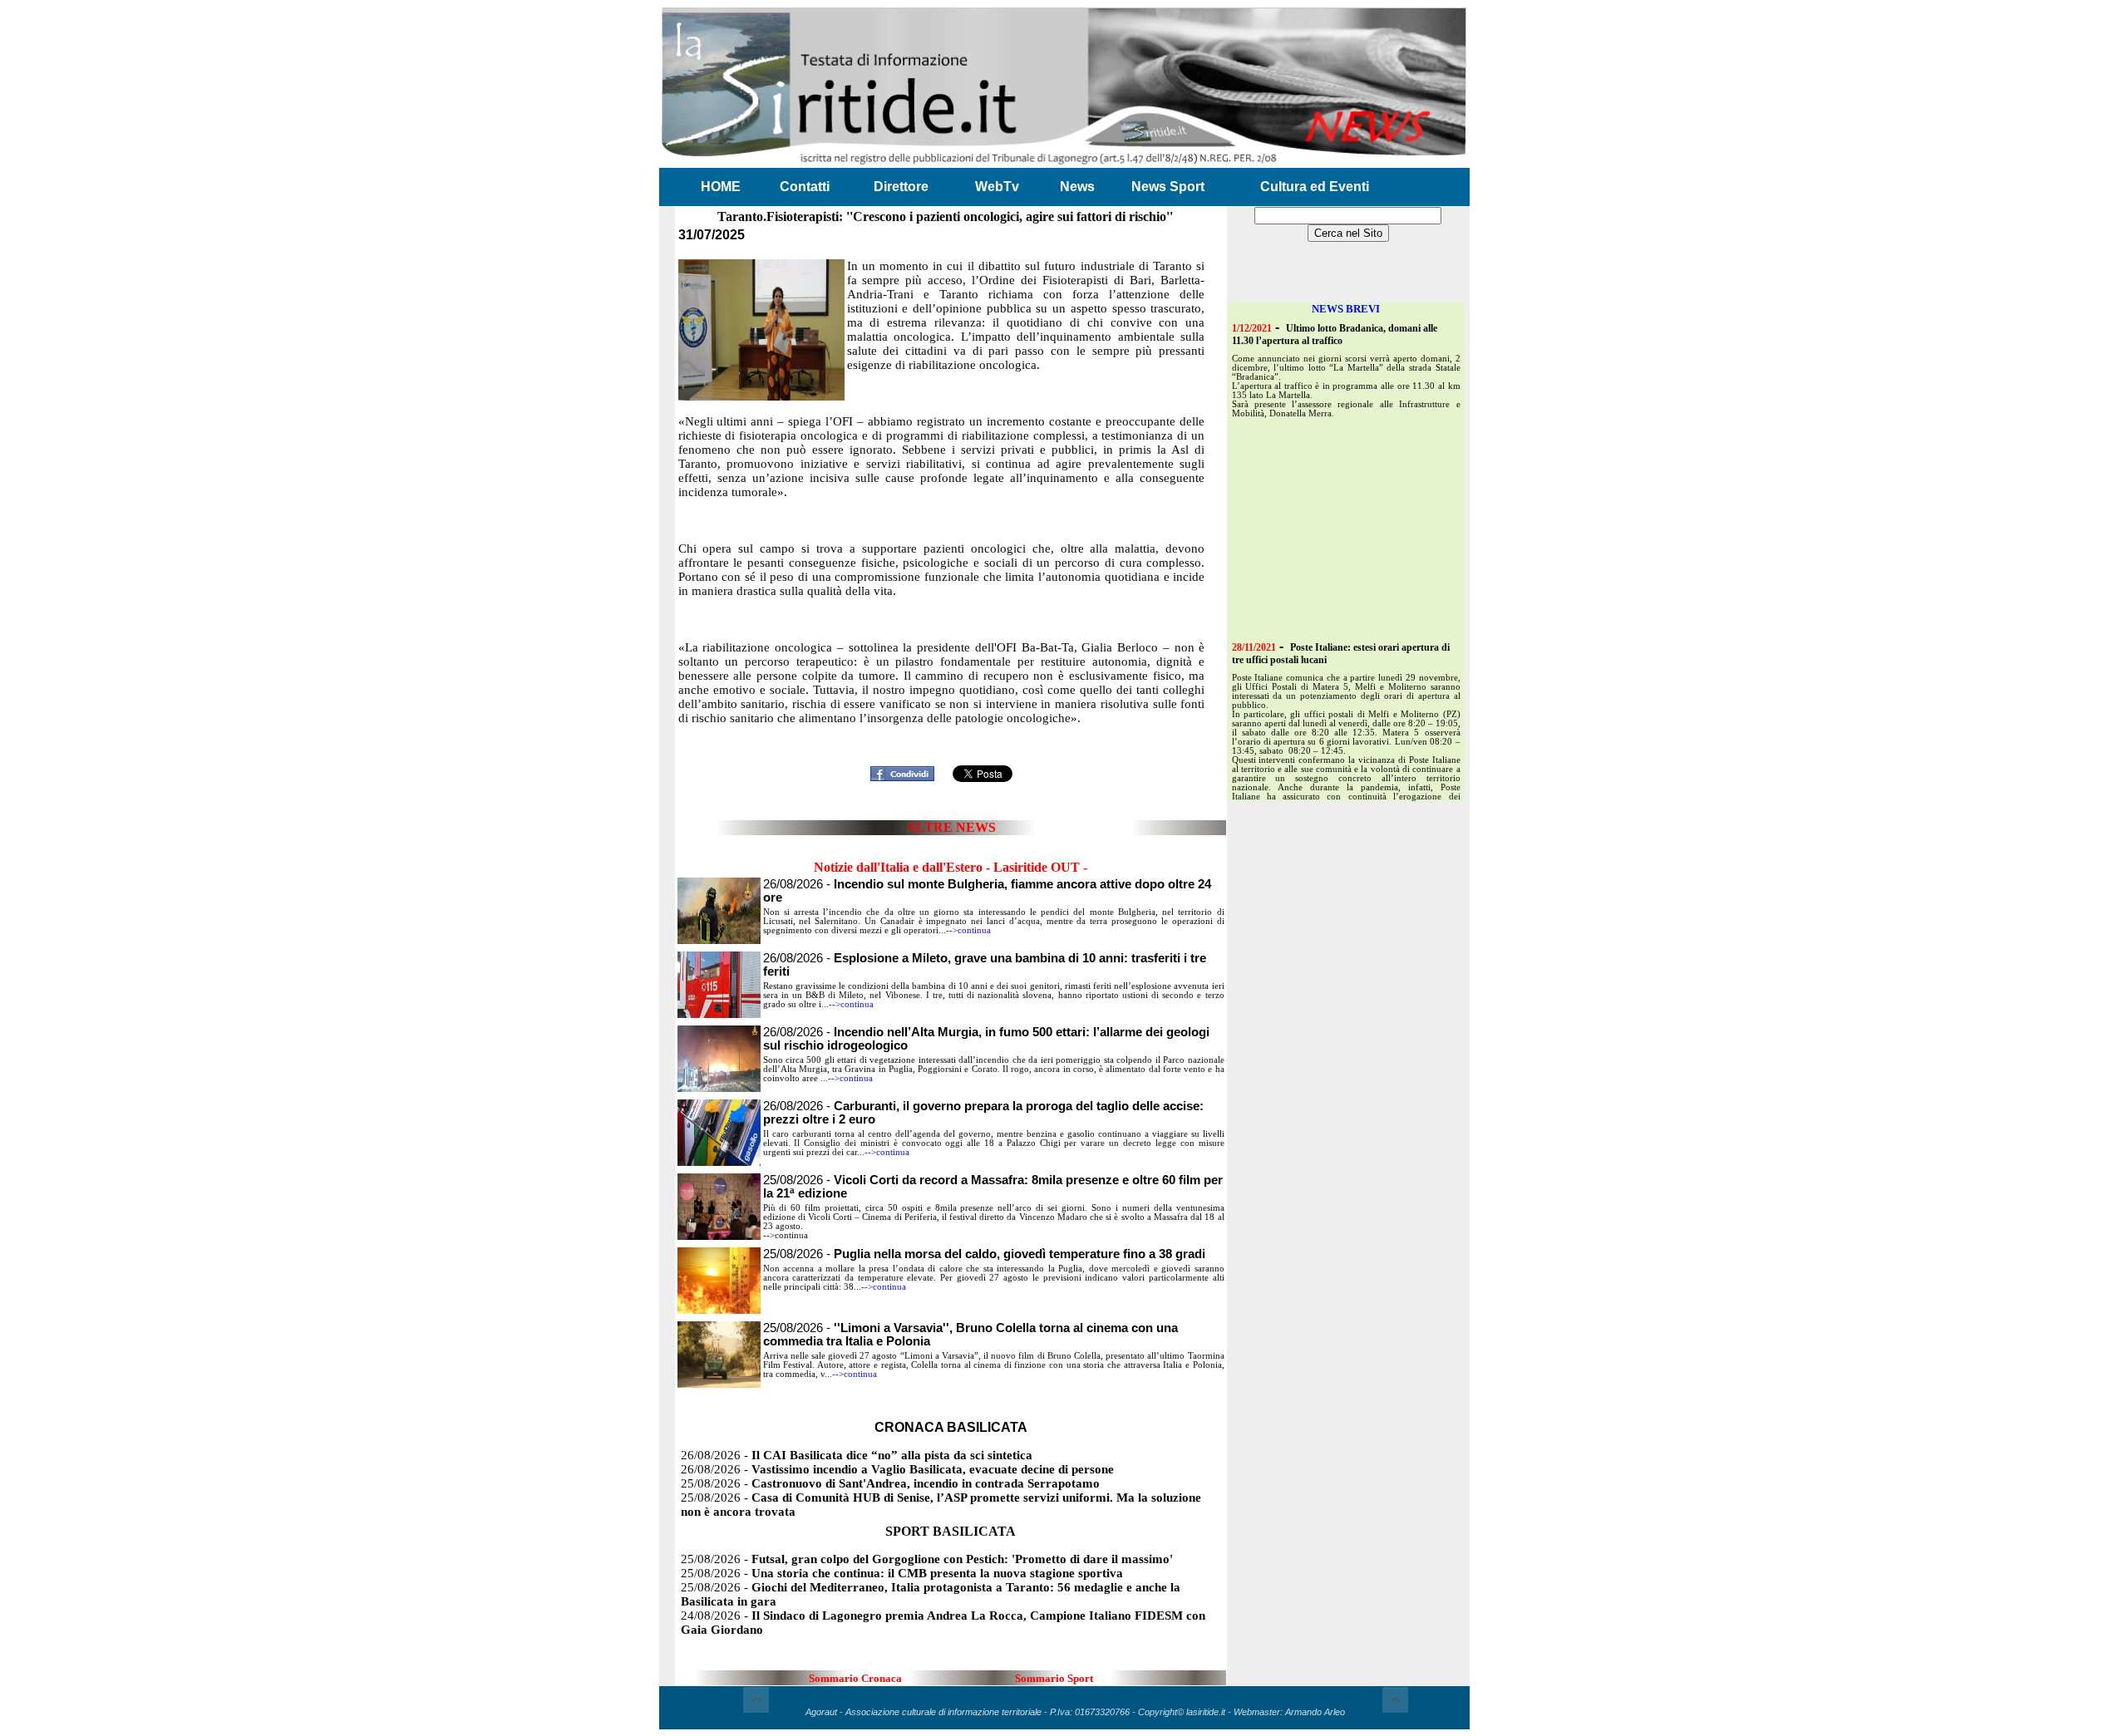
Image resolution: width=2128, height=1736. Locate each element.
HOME (721, 187)
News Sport (1168, 187)
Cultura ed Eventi (1315, 187)
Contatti (805, 187)
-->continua (968, 930)
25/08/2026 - (984, 1254)
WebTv (997, 187)
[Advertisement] (951, 734)
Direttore (901, 187)
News (1077, 187)
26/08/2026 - (857, 1455)
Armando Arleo (1315, 1712)
